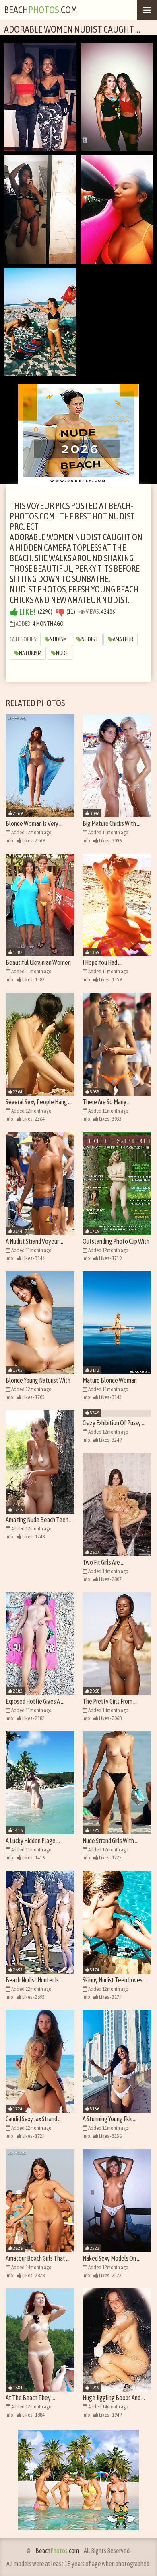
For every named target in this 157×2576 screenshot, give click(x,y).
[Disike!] (60, 612)
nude (62, 653)
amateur (123, 639)
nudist (90, 639)
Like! (27, 612)
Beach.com (41, 10)
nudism (58, 639)
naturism (30, 653)
